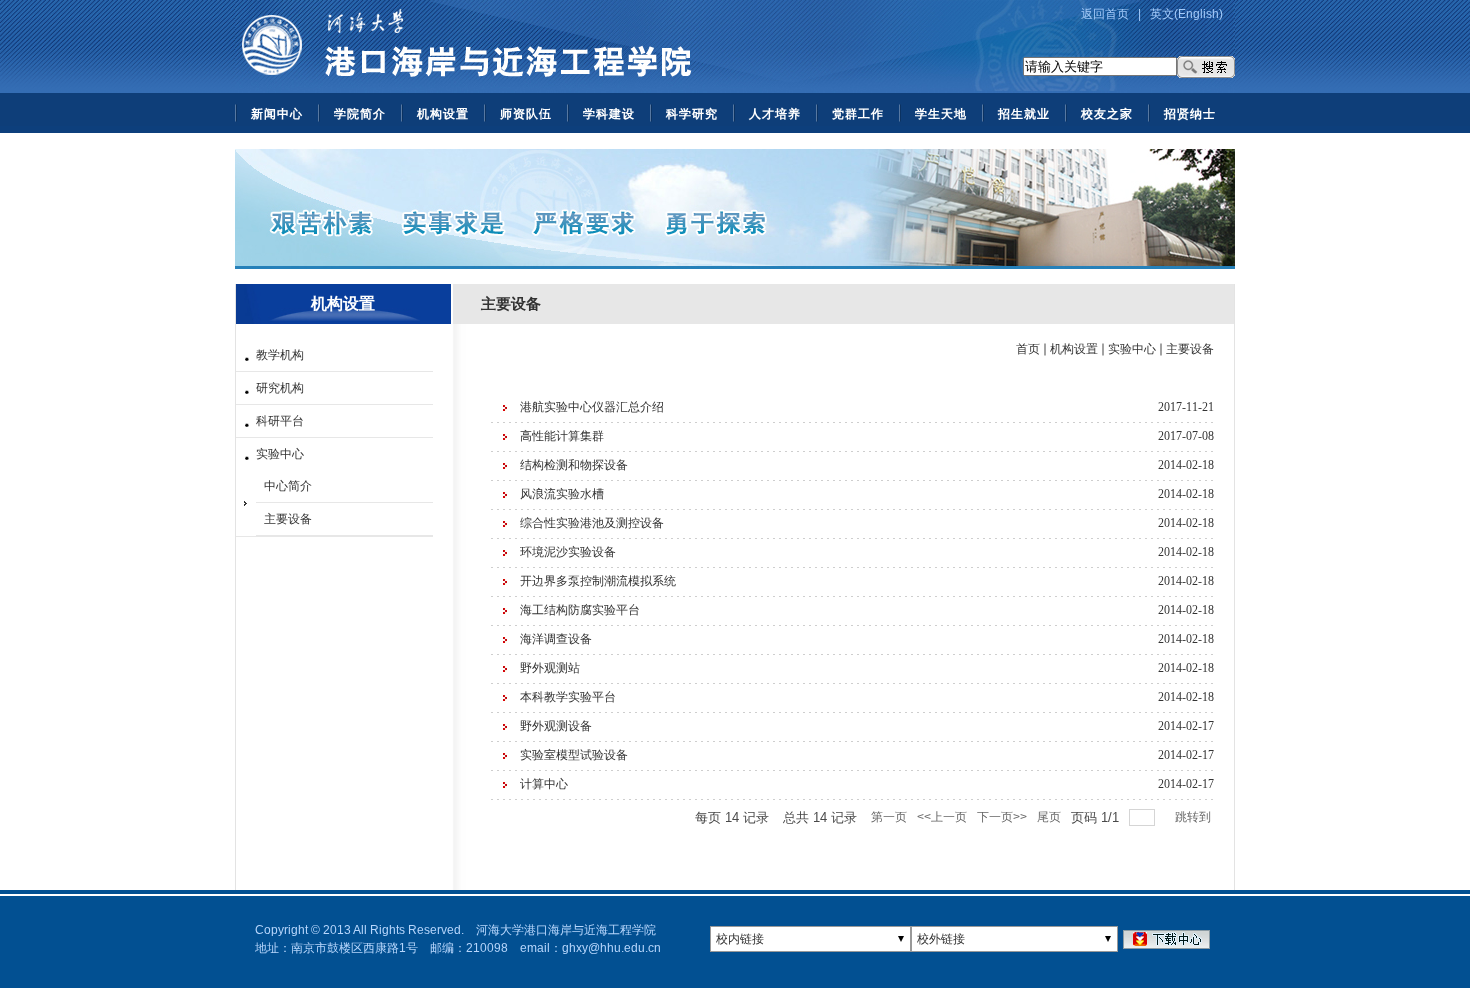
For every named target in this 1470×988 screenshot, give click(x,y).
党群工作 (858, 114)
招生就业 (1024, 114)
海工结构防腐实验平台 (580, 610)
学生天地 (941, 114)
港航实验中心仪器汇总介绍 (592, 407)
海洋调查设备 (556, 639)
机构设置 (443, 114)
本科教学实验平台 (568, 697)
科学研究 (692, 114)
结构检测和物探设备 (574, 465)
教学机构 (280, 355)
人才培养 (775, 114)
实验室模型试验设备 (574, 755)
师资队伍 (526, 114)
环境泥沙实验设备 (568, 552)
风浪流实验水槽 (562, 494)
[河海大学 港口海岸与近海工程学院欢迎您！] (466, 89)
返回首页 (1105, 14)
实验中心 (280, 454)
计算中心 (544, 784)
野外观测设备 (556, 726)
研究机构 (280, 388)
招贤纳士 (1190, 114)
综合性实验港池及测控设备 (592, 523)
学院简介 (360, 114)
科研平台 (280, 421)
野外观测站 (550, 668)
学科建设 (609, 114)
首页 (1028, 349)
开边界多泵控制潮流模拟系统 (598, 581)
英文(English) (1186, 14)
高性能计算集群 (562, 436)
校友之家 (1107, 114)
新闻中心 (277, 114)
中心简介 (288, 486)
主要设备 (288, 519)
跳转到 (1194, 817)
